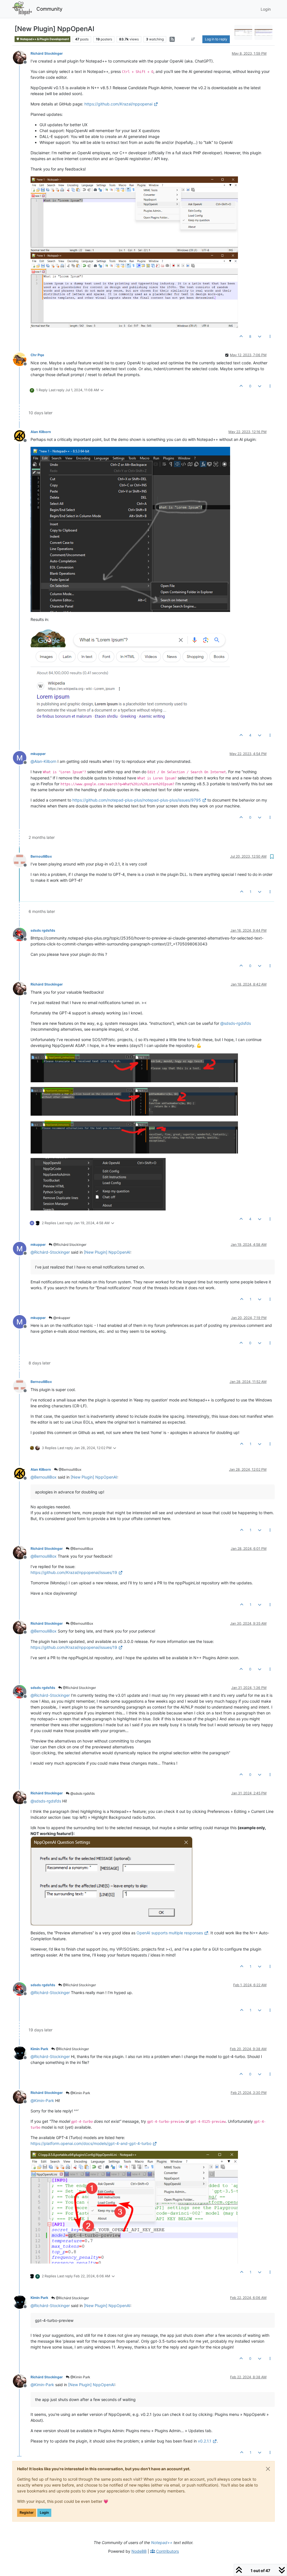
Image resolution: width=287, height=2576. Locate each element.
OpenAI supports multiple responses (170, 1933)
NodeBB (139, 2551)
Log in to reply (216, 39)
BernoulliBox (41, 856)
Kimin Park (39, 2049)
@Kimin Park (80, 2093)
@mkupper (61, 1318)
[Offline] (22, 57)
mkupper (38, 754)
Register (27, 2512)
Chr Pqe (37, 355)
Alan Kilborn (41, 432)
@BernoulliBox (70, 1469)
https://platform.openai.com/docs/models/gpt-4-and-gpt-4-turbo (91, 2143)
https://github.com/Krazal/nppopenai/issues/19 (74, 1572)
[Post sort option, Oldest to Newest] (193, 39)
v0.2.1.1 (205, 2441)
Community (49, 9)
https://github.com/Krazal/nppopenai (118, 104)
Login (44, 2512)
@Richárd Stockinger (69, 1245)
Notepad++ (162, 2542)
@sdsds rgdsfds (82, 1793)
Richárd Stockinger (47, 53)
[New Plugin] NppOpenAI (107, 1252)
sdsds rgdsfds (43, 930)
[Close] (268, 2469)
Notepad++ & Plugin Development (44, 39)
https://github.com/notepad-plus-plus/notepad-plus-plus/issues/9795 (137, 800)
